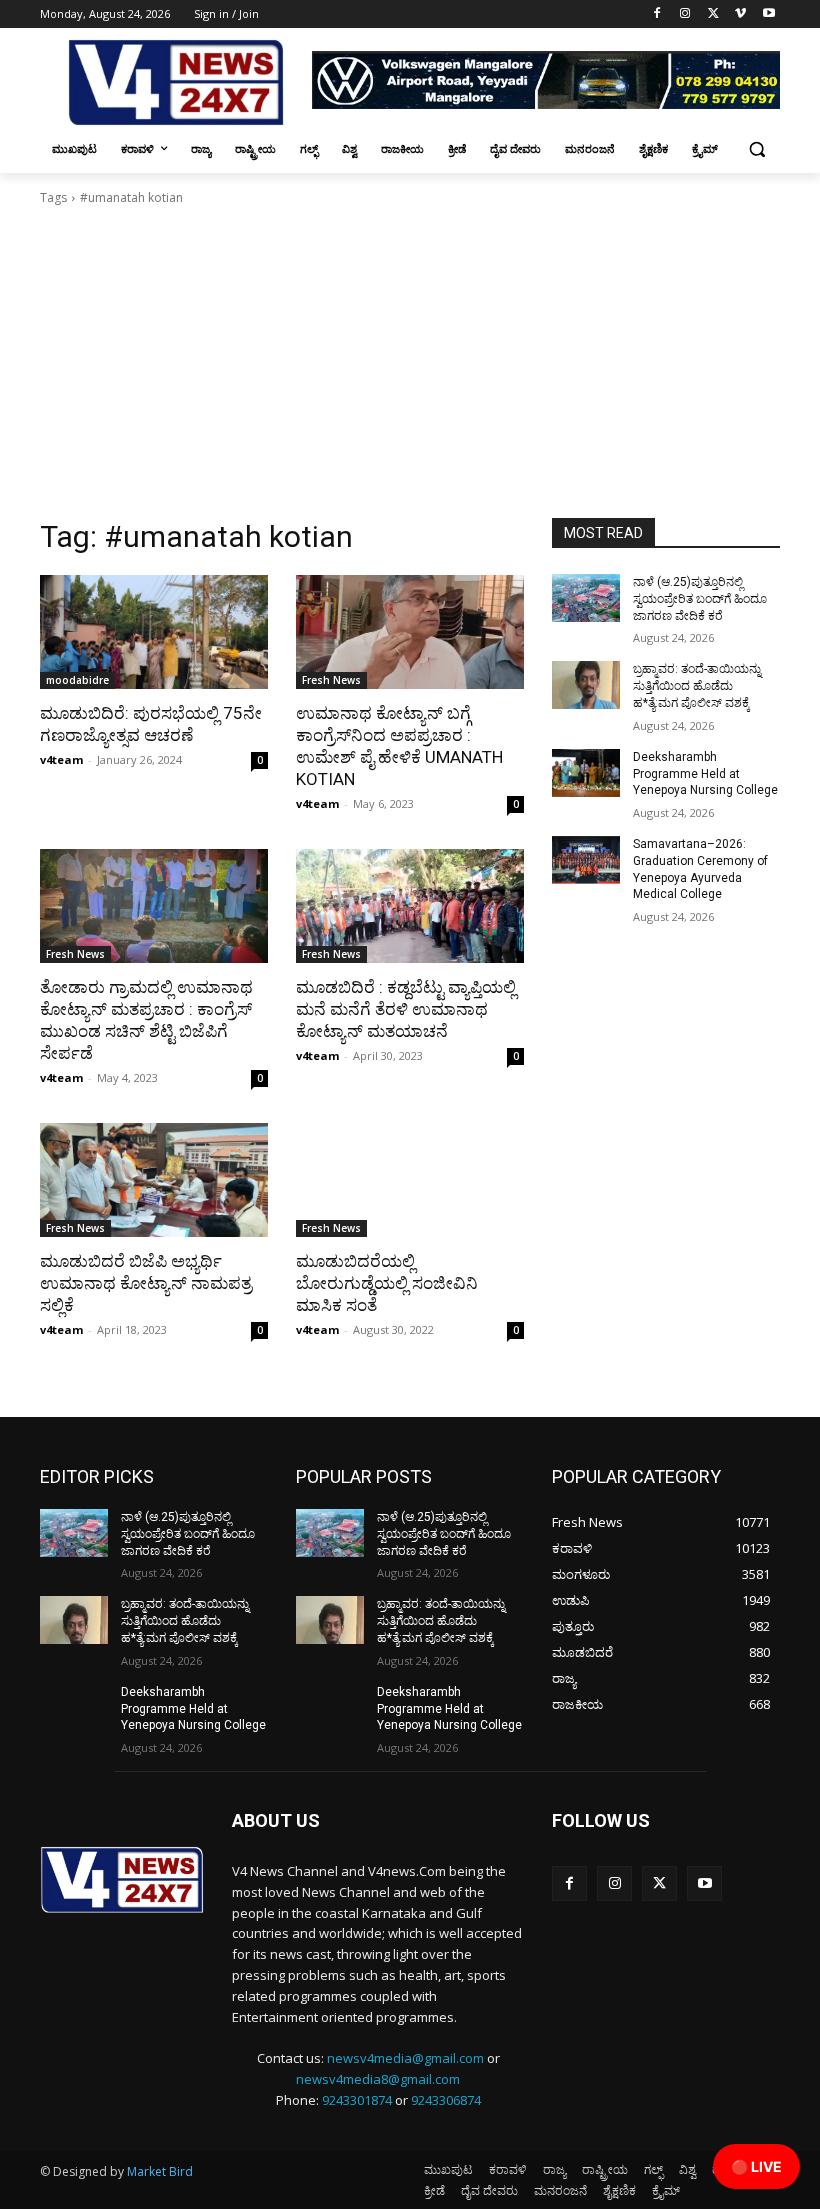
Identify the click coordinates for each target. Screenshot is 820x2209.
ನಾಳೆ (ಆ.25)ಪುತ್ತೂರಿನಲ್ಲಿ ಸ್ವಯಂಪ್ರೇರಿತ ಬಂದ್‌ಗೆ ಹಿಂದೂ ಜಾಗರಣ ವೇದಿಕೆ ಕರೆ (700, 599)
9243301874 (357, 2100)
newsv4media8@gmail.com (378, 2079)
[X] (713, 14)
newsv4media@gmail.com (405, 2058)
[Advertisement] (410, 368)
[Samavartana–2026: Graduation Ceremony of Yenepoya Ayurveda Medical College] (586, 860)
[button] (756, 149)
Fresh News (331, 680)
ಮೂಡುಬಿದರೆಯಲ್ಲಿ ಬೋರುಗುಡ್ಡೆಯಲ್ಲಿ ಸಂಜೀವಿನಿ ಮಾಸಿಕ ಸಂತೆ (387, 1283)
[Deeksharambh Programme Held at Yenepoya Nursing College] (586, 773)
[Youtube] (768, 14)
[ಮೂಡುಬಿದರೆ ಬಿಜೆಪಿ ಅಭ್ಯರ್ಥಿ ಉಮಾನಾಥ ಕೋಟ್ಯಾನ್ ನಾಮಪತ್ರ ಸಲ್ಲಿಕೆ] (154, 1180)
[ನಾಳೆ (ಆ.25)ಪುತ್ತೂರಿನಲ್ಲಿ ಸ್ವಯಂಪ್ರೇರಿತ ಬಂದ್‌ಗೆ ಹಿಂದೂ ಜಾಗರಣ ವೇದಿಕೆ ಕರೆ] (586, 598)
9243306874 (446, 2100)
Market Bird (160, 2171)
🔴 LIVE (756, 2166)
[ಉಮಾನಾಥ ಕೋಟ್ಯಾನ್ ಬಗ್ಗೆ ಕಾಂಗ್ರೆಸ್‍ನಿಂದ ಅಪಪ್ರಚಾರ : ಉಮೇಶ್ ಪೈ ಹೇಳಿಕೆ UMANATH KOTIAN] (410, 632)
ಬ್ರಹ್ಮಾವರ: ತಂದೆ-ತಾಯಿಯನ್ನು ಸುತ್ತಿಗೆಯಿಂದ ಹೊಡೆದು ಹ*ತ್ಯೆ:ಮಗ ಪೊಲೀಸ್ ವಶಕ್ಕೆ (697, 686)
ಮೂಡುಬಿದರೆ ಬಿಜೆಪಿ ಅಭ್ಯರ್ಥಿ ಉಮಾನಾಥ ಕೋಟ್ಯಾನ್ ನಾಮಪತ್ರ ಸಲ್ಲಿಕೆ (146, 1283)
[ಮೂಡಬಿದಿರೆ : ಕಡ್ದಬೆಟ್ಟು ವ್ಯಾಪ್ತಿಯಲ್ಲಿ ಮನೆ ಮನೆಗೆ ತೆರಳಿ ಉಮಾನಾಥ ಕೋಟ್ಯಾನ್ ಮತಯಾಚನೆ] (410, 906)
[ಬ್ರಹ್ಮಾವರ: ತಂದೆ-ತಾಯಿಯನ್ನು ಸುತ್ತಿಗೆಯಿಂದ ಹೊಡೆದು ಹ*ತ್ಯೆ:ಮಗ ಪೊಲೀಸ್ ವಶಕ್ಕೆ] (586, 685)
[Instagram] (685, 14)
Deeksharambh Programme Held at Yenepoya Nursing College (705, 774)
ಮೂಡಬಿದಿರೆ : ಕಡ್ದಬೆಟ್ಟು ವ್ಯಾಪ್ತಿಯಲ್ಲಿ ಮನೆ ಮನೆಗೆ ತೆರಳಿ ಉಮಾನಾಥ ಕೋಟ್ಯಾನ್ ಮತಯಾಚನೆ (406, 1009)
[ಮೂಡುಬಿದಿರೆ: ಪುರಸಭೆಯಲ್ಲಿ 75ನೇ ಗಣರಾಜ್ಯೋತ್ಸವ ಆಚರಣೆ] (154, 632)
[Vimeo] (740, 14)
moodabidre (77, 680)
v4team (61, 759)
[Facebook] (657, 14)
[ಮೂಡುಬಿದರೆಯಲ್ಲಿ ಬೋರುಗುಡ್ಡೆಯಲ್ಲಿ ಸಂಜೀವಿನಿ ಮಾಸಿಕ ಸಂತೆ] (410, 1180)
